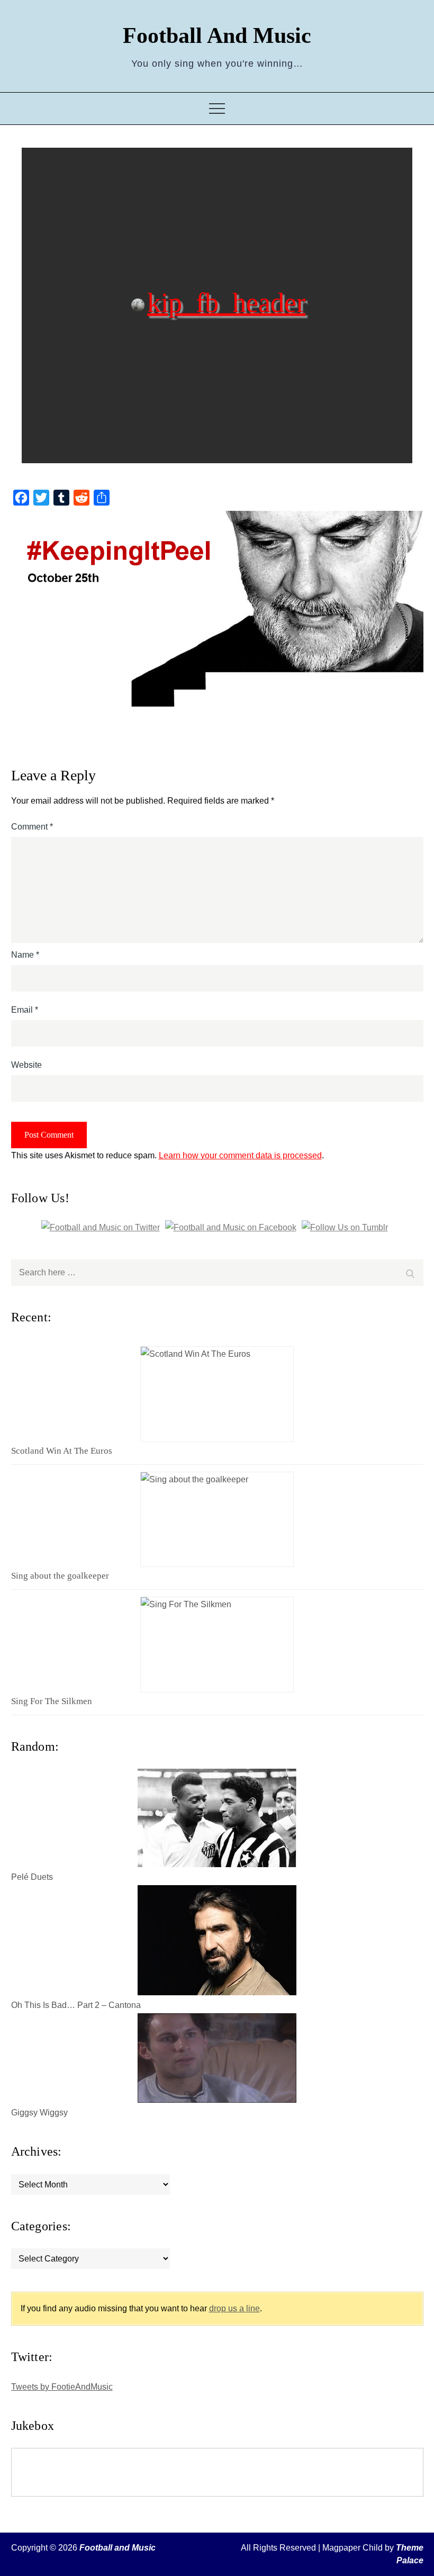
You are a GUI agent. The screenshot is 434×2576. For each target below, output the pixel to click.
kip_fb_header (226, 302)
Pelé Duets (32, 1877)
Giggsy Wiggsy (39, 2113)
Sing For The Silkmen (52, 1701)
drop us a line (234, 2308)
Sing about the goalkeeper (60, 1576)
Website (26, 1065)
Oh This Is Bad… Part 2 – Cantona (76, 2005)
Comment (32, 827)
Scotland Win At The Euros (62, 1451)
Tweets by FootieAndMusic (62, 2387)
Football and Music (217, 35)
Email (25, 1010)
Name (25, 955)
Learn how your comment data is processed (240, 1155)
